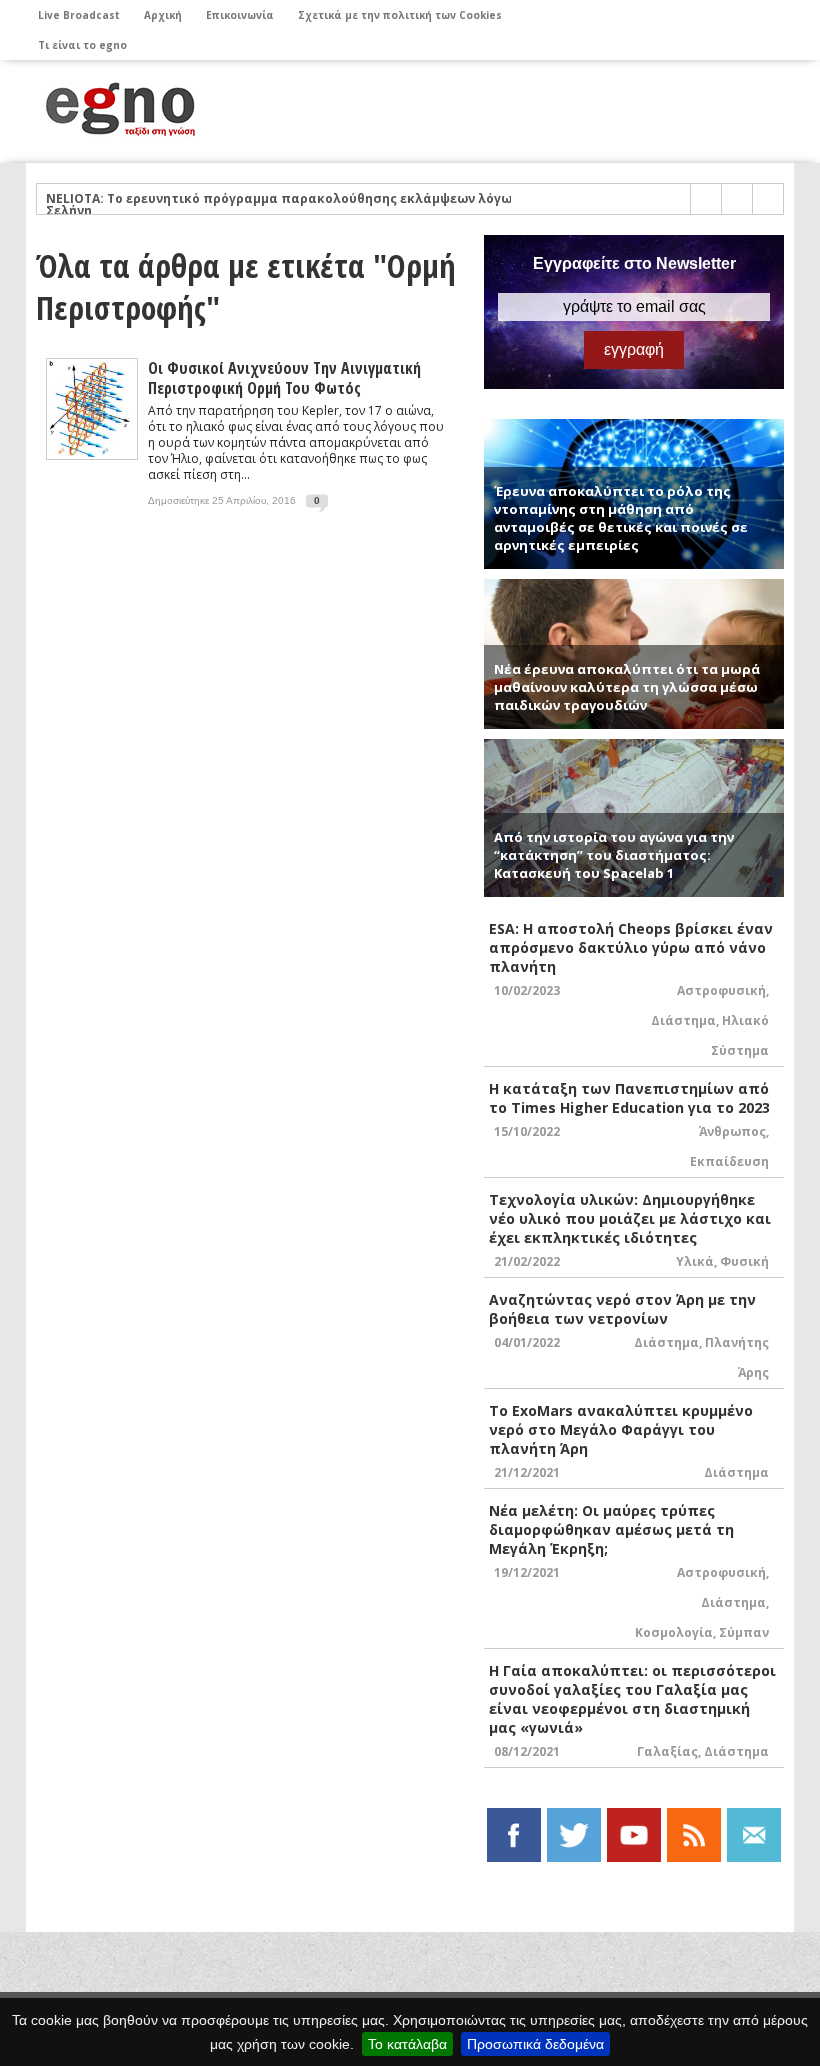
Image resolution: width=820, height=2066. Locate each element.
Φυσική (744, 1261)
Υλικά (695, 1261)
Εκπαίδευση (729, 1161)
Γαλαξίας (667, 1751)
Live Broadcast (79, 15)
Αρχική (163, 15)
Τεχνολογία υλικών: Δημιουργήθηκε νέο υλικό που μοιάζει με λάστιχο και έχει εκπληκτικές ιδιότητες (630, 1218)
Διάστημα (683, 1020)
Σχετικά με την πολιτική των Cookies (400, 15)
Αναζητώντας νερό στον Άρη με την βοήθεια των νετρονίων (622, 1309)
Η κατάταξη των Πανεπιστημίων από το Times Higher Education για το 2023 (629, 1098)
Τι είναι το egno (82, 45)
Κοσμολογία (674, 1632)
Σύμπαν (744, 1632)
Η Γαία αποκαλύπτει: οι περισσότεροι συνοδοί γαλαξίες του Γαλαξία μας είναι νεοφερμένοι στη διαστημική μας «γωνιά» (632, 1699)
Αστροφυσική (721, 990)
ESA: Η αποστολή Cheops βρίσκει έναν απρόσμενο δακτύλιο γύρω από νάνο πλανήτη (631, 947)
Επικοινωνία (240, 15)
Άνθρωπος (732, 1131)
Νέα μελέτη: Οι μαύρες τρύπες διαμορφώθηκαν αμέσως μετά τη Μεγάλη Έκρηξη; (611, 1529)
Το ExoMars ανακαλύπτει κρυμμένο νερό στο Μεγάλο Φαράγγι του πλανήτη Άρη (621, 1429)
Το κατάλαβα (407, 2044)
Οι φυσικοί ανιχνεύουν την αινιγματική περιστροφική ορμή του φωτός (284, 378)
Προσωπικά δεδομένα (535, 2044)
